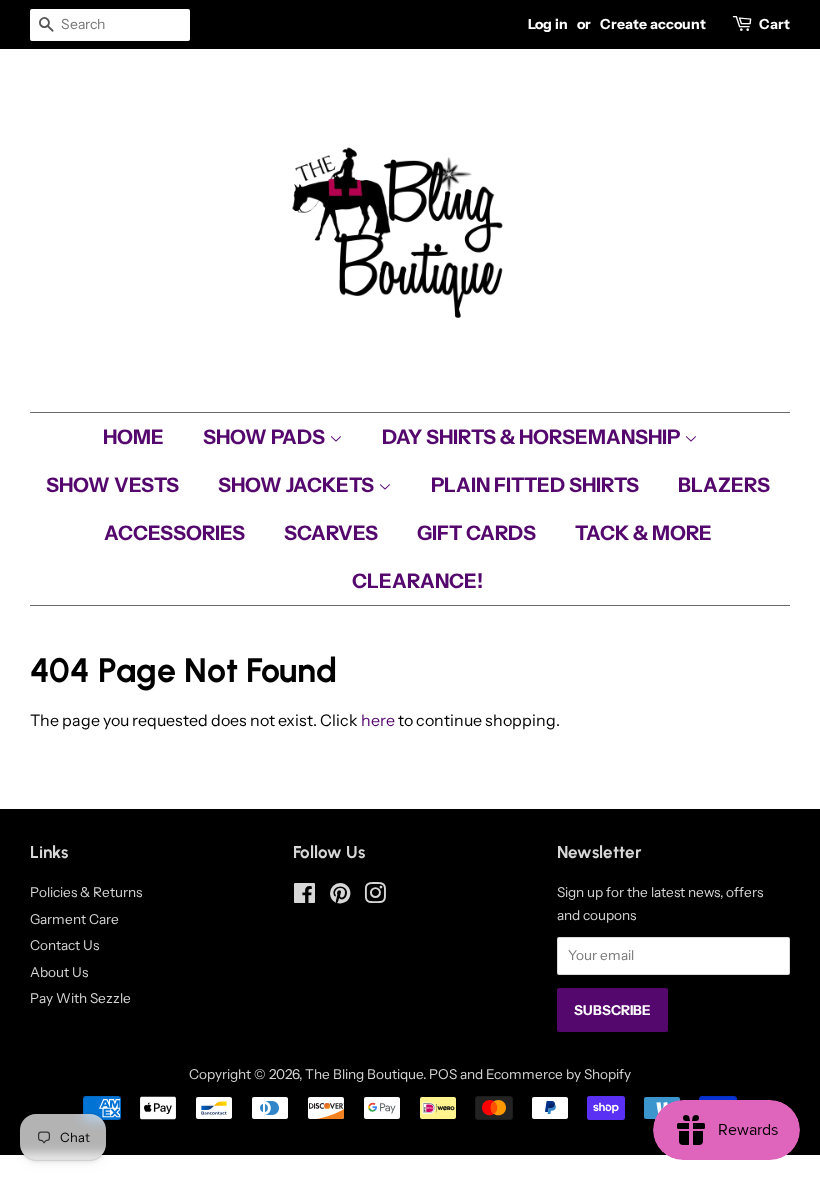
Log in (548, 24)
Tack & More (643, 533)
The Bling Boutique (364, 1074)
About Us (59, 972)
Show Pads (266, 437)
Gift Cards (476, 533)
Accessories (174, 533)
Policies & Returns (86, 892)
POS (443, 1074)
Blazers (724, 485)
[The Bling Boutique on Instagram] (375, 897)
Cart (774, 24)
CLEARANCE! (417, 581)
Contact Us (64, 945)
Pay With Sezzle (80, 998)
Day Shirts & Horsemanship (533, 437)
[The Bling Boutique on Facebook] (304, 897)
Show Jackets (298, 485)
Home (133, 437)
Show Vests (112, 485)
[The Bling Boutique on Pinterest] (340, 897)
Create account (653, 24)
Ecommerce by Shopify (558, 1074)
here (378, 720)
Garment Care (74, 919)
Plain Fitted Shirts (535, 485)
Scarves (331, 533)
